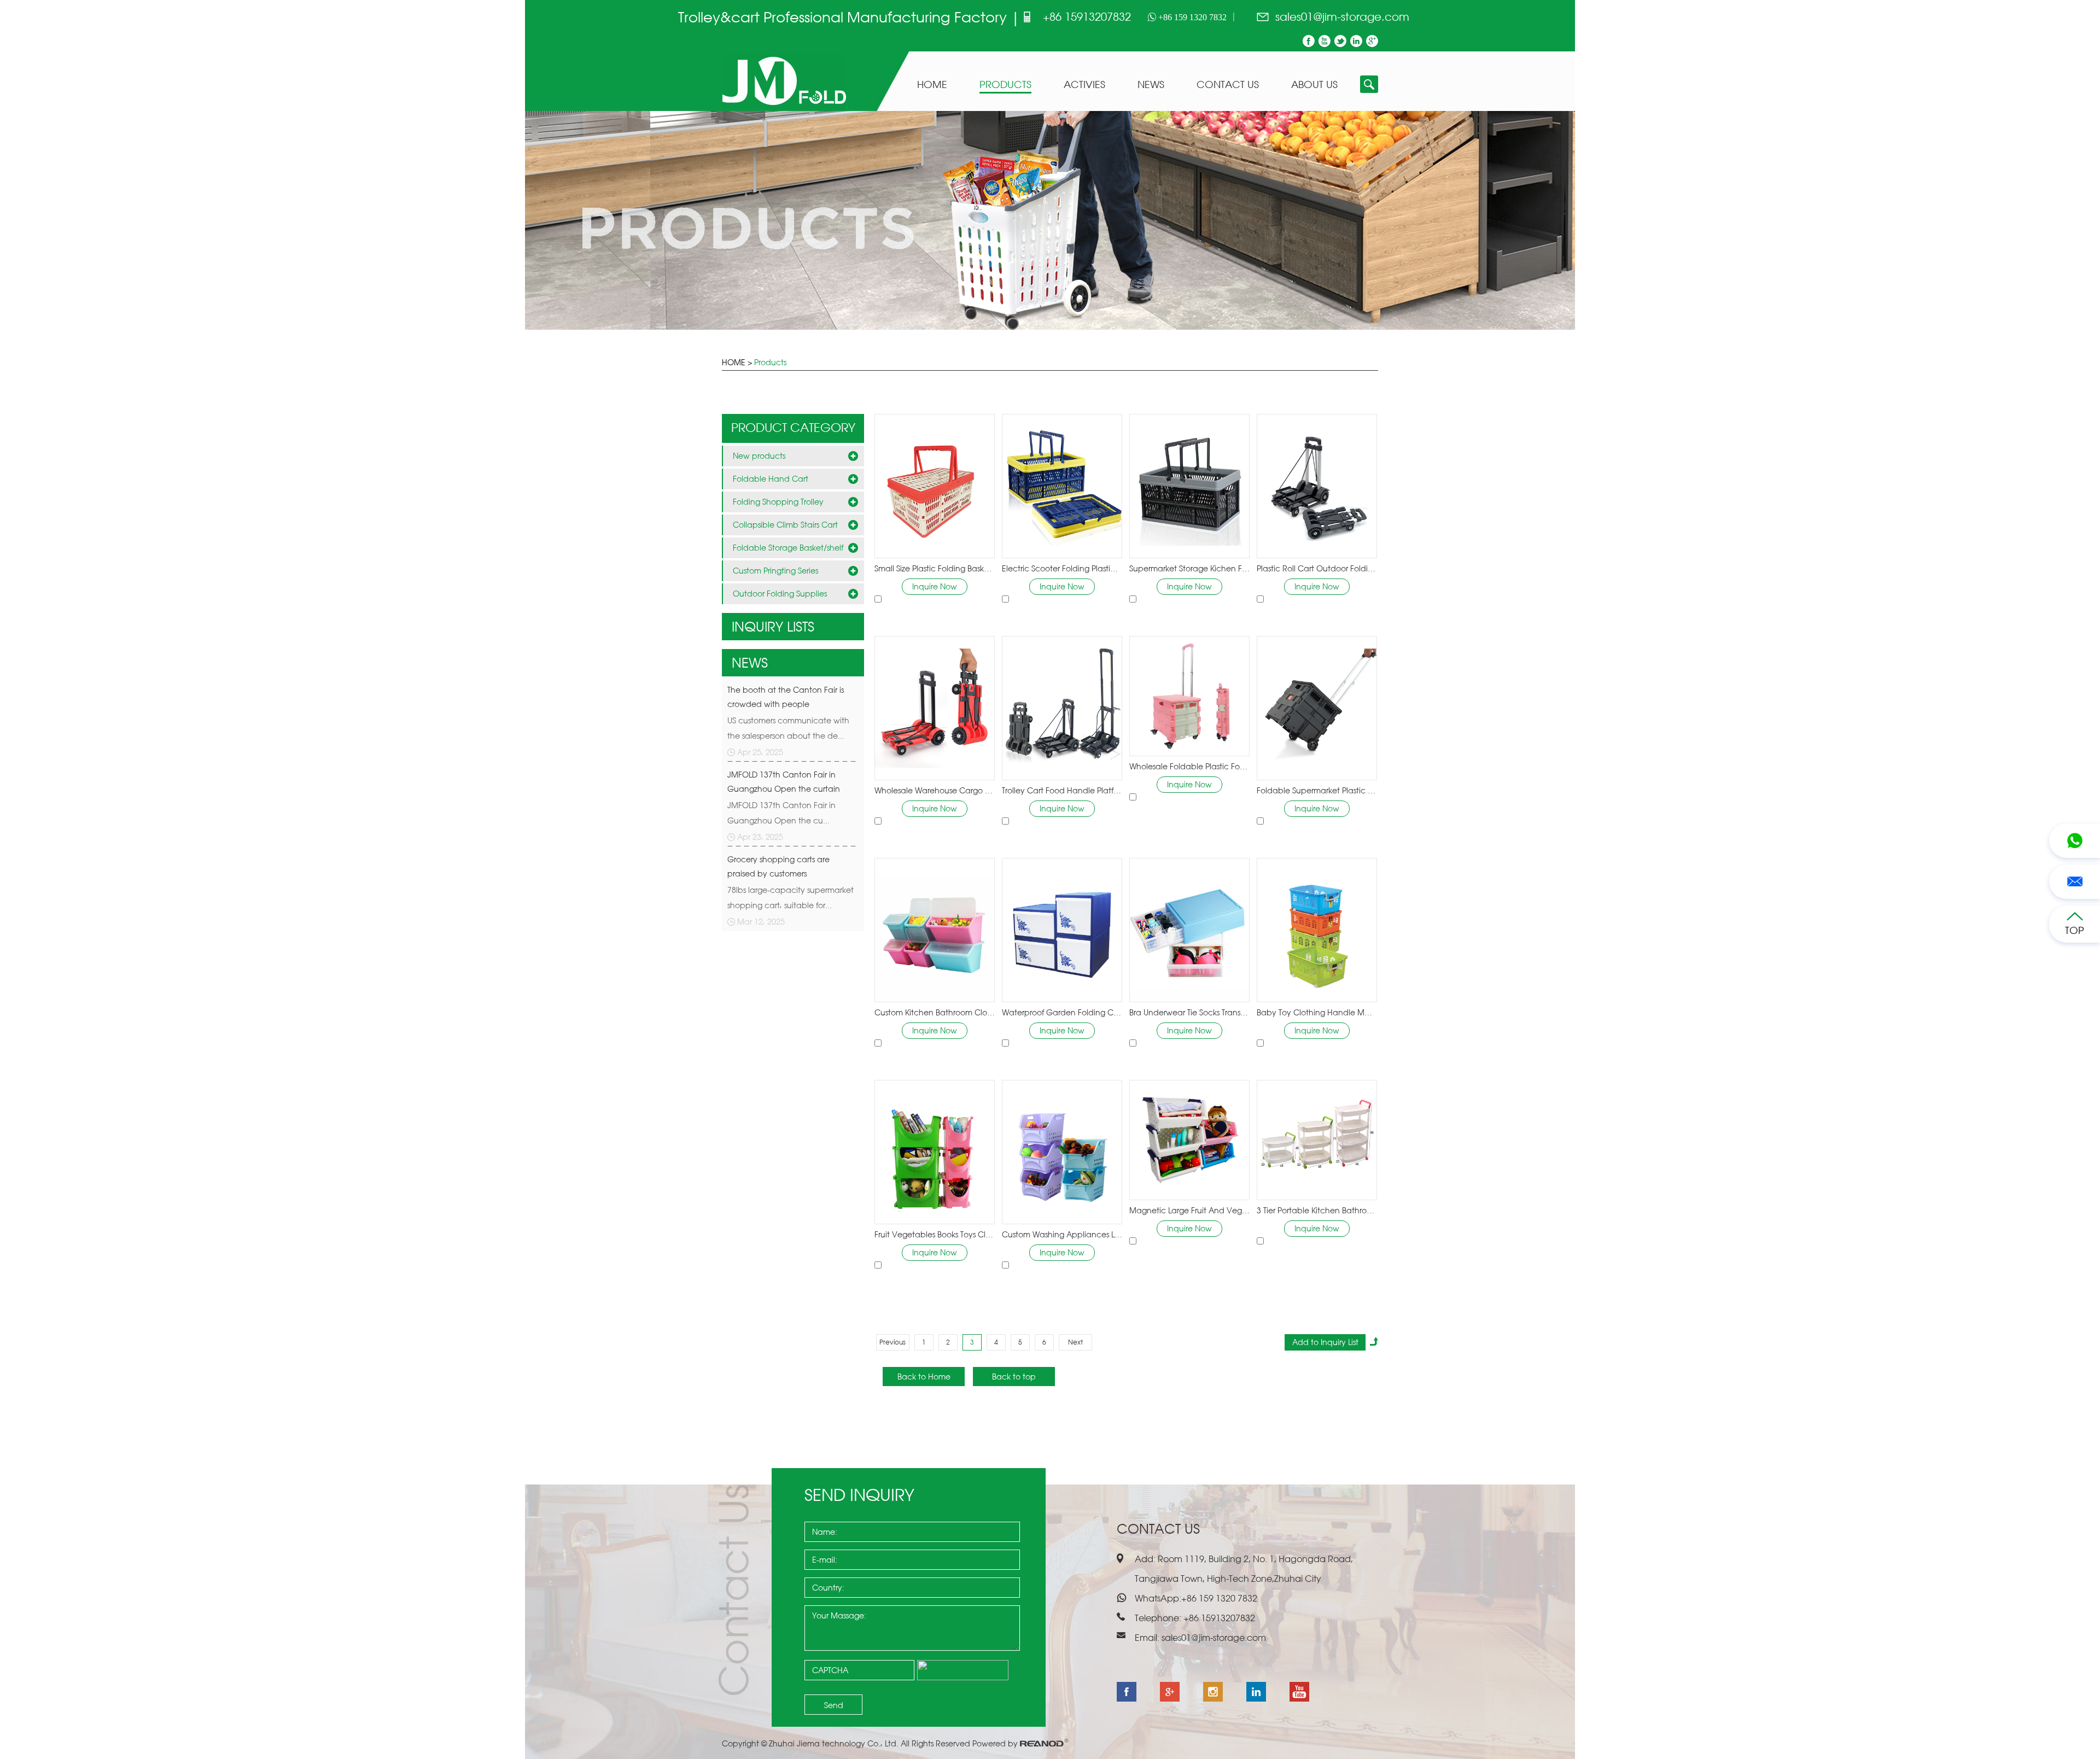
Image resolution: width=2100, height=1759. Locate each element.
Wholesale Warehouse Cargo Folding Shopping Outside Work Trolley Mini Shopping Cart (935, 790)
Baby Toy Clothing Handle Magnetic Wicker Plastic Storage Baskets (1317, 1012)
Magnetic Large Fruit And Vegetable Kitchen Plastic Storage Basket (1189, 1210)
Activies (1084, 85)
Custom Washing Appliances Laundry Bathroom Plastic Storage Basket (1062, 1234)
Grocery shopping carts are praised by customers (778, 866)
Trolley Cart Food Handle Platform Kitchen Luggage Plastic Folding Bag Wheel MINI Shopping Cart (1062, 790)
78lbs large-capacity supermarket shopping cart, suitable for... (791, 898)
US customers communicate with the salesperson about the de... (788, 728)
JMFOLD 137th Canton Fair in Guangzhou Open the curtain (784, 782)
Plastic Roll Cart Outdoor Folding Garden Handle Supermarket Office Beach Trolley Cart (1317, 568)
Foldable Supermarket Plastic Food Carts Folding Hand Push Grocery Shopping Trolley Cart (1317, 790)
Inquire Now (935, 586)
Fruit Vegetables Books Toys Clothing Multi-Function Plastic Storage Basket (935, 1234)
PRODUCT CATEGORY (793, 427)
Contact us (1158, 1529)
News (1151, 85)
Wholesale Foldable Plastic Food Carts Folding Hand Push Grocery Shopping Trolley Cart (1189, 766)
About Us (1314, 85)
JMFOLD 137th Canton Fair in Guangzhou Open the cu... (781, 813)
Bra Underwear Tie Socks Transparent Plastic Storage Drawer (1189, 1012)
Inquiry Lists (773, 627)
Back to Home (924, 1377)
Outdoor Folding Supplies (780, 594)
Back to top (1014, 1377)
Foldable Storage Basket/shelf (788, 548)
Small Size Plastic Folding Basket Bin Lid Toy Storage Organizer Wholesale (935, 568)
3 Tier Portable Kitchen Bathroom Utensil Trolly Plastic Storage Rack (1317, 1210)
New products (759, 456)
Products (1005, 85)
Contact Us (1228, 85)
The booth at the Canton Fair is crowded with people (786, 697)
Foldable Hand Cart (771, 479)
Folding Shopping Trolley (778, 502)
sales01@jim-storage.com (1342, 17)
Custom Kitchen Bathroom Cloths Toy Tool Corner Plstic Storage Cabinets (935, 1012)
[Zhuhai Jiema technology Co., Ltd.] (784, 106)
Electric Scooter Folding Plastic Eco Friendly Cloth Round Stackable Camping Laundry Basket (1062, 568)
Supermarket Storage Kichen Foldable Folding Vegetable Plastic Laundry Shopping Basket (1189, 568)
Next (1075, 1342)
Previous (892, 1342)
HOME (734, 362)
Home (932, 85)
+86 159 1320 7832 (1191, 17)
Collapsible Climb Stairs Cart (785, 525)
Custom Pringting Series (775, 571)
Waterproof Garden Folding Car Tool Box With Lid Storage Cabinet (1062, 1012)
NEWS (750, 663)
